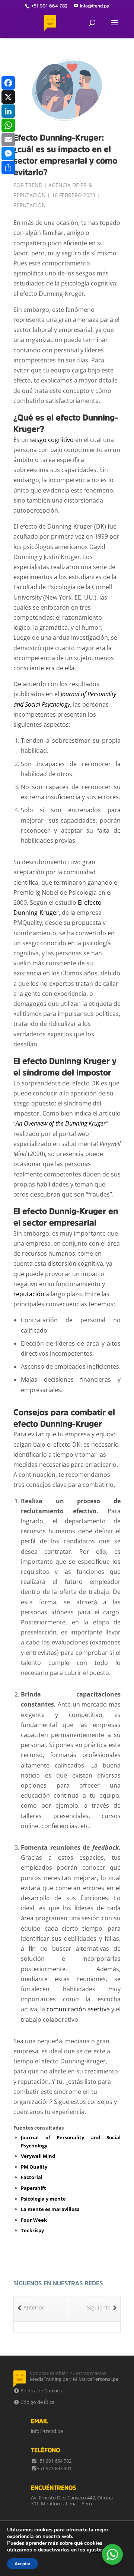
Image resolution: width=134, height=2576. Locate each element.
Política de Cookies (41, 2391)
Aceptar (23, 2564)
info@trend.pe (47, 2431)
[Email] (8, 139)
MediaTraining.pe (49, 2379)
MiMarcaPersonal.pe (96, 2379)
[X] (8, 97)
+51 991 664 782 (54, 2461)
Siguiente (99, 2307)
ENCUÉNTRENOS (53, 2488)
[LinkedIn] (8, 111)
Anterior (34, 2307)
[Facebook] (8, 83)
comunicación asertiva (78, 2009)
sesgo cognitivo (52, 440)
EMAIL (40, 2421)
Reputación (30, 205)
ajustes (95, 2550)
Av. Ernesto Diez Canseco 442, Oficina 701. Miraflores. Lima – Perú (72, 2501)
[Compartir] (8, 168)
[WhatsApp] (8, 125)
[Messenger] (8, 154)
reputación (29, 1294)
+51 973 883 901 (54, 2468)
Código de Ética (37, 2402)
